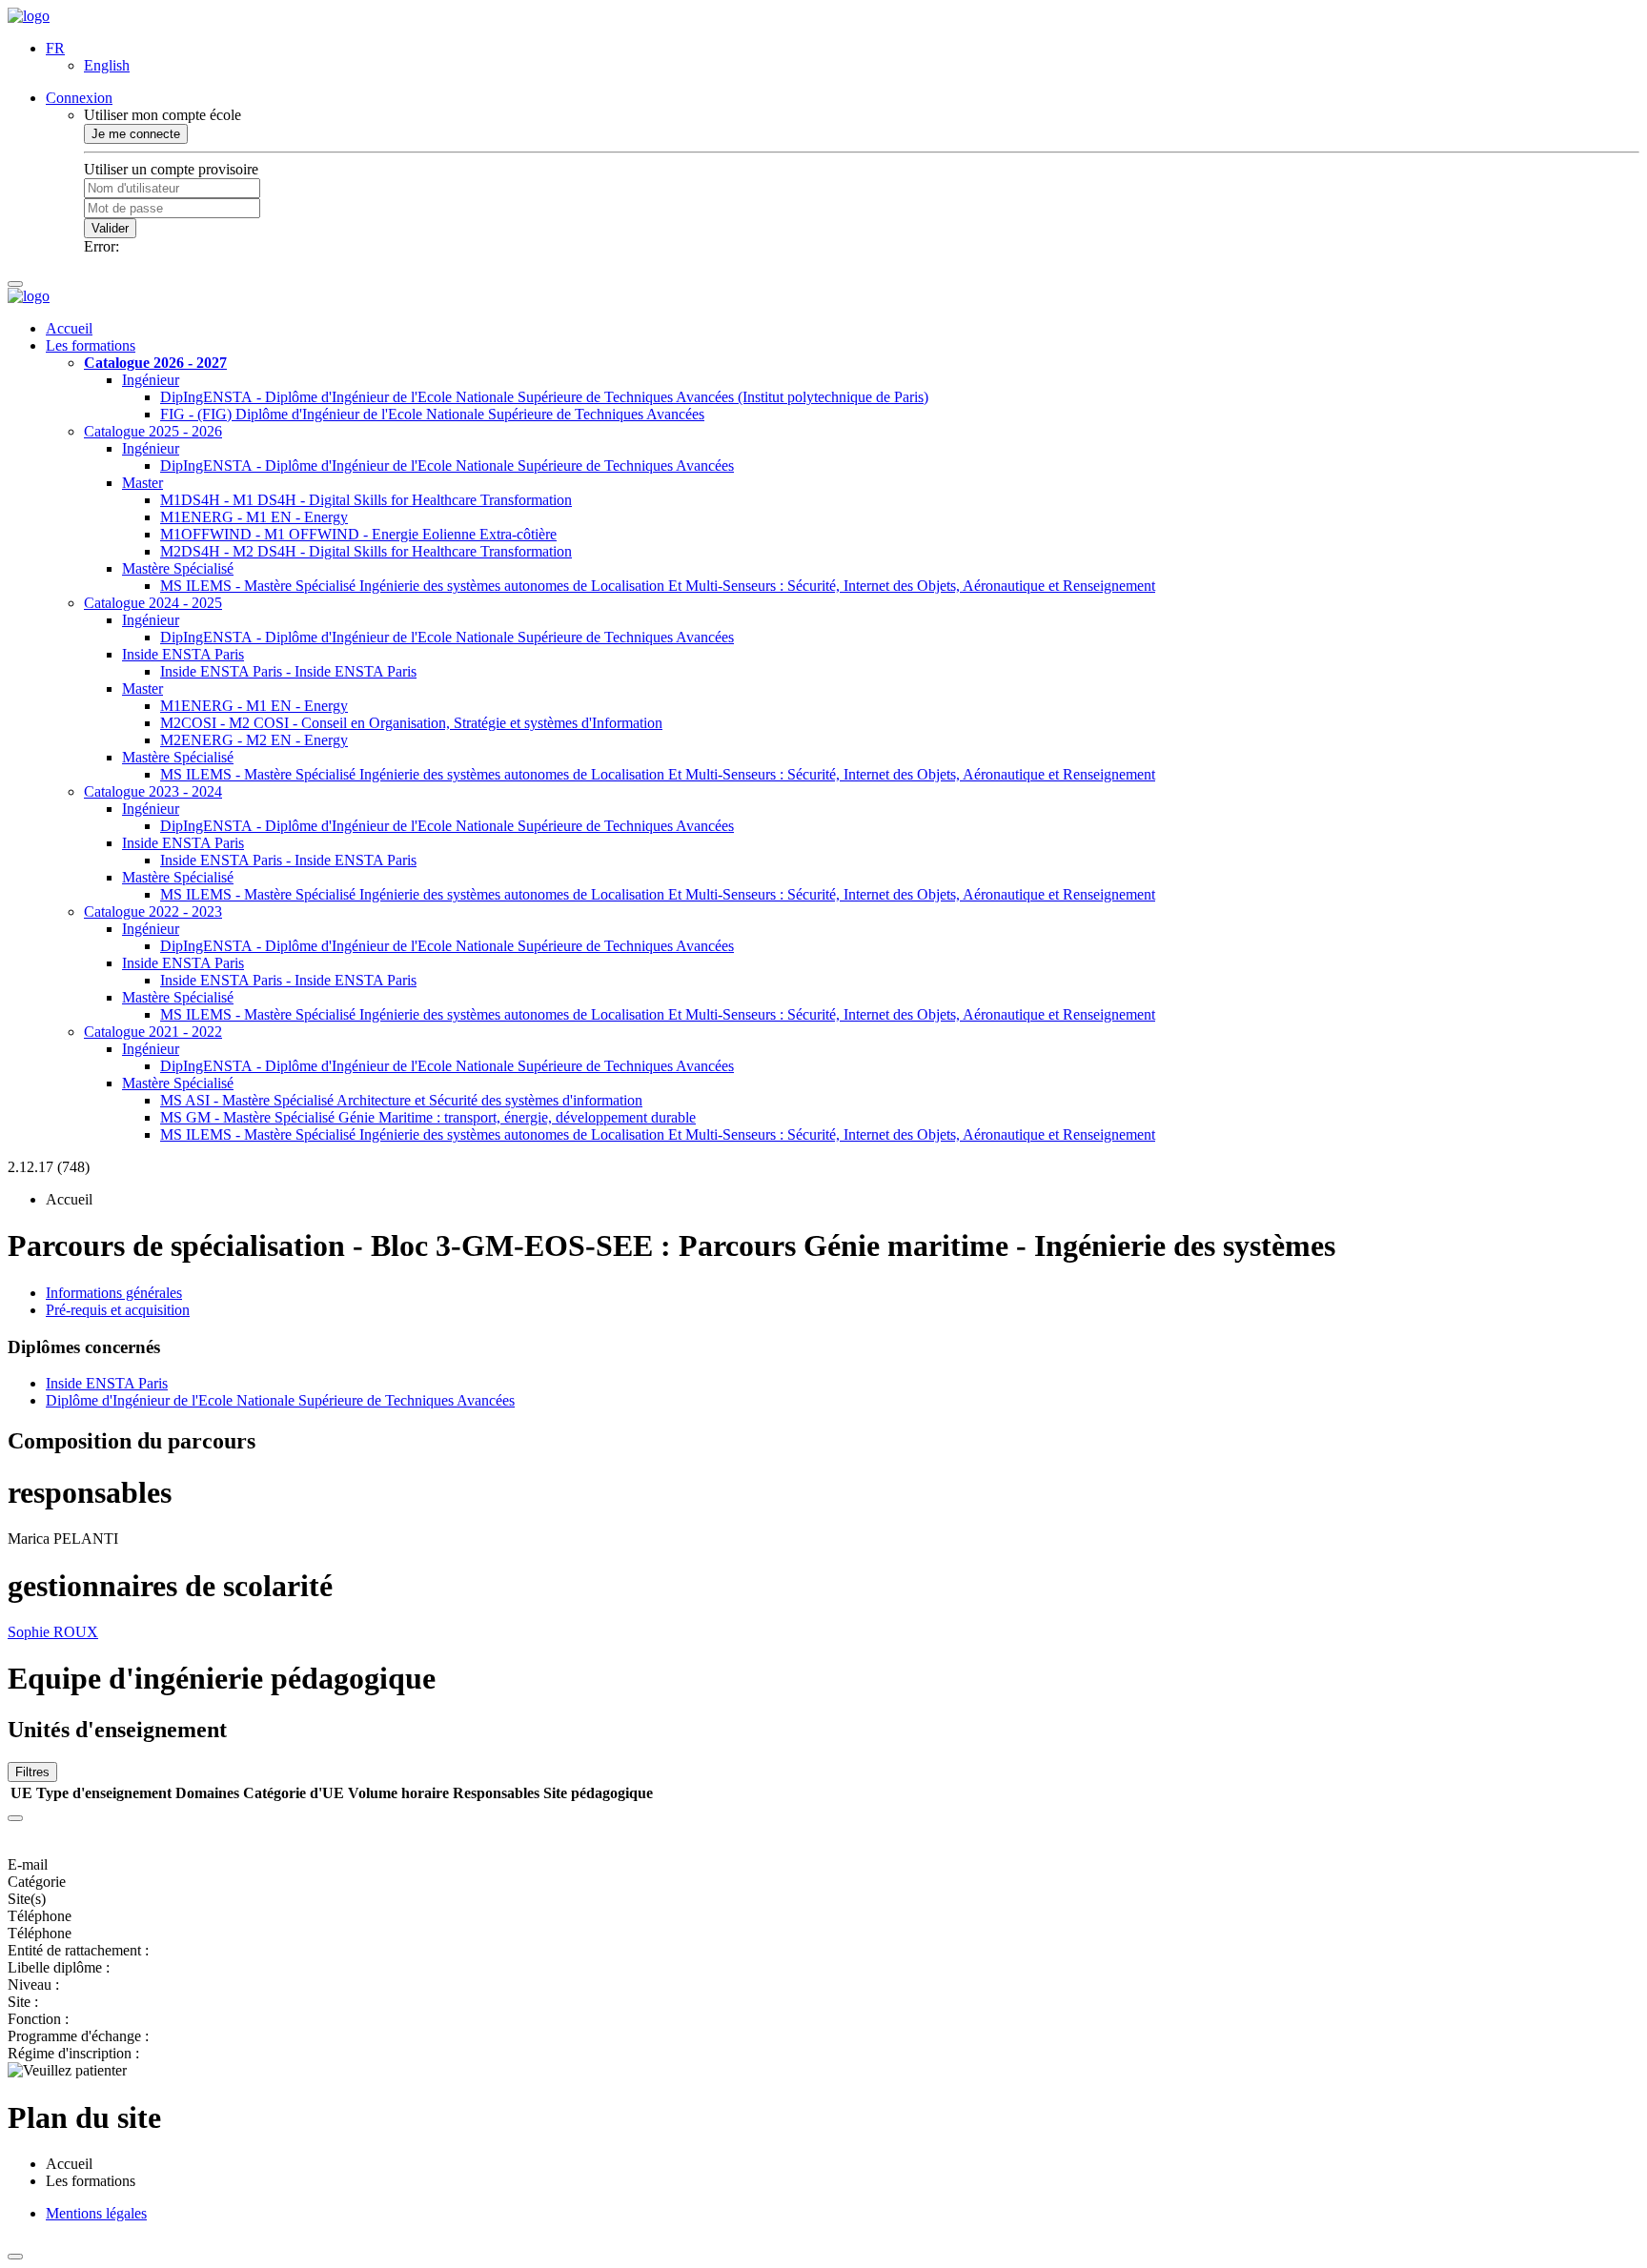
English (107, 65)
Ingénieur (151, 380)
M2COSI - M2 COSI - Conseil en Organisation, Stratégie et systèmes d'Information (411, 723)
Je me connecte (136, 134)
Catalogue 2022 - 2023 (153, 911)
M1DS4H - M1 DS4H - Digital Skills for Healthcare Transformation (366, 500)
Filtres (32, 1772)
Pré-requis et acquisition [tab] (118, 1310)
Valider (110, 228)
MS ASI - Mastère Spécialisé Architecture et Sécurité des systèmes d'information (401, 1100)
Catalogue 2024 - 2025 (153, 603)
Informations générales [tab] (114, 1293)
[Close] (15, 1818)
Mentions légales (96, 2213)
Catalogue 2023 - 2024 (153, 791)
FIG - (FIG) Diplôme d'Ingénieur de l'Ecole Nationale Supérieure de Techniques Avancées (432, 414)
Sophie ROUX (53, 1632)
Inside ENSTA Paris (183, 654)
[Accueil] (29, 16)
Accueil (69, 328)
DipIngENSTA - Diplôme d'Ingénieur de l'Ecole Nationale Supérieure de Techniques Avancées (447, 466)
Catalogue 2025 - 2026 (153, 431)
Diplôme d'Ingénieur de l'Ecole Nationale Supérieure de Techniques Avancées (280, 1400)
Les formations (91, 345)
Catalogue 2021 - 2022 (153, 1032)
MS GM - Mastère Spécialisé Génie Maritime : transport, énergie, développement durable (428, 1117)
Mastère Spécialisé (178, 568)
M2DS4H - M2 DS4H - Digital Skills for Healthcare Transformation (366, 551)
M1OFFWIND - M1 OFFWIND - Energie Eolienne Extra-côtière (358, 534)
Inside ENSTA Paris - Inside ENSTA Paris (288, 671)
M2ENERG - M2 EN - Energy (254, 740)
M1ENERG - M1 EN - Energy (254, 517)
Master (142, 483)
